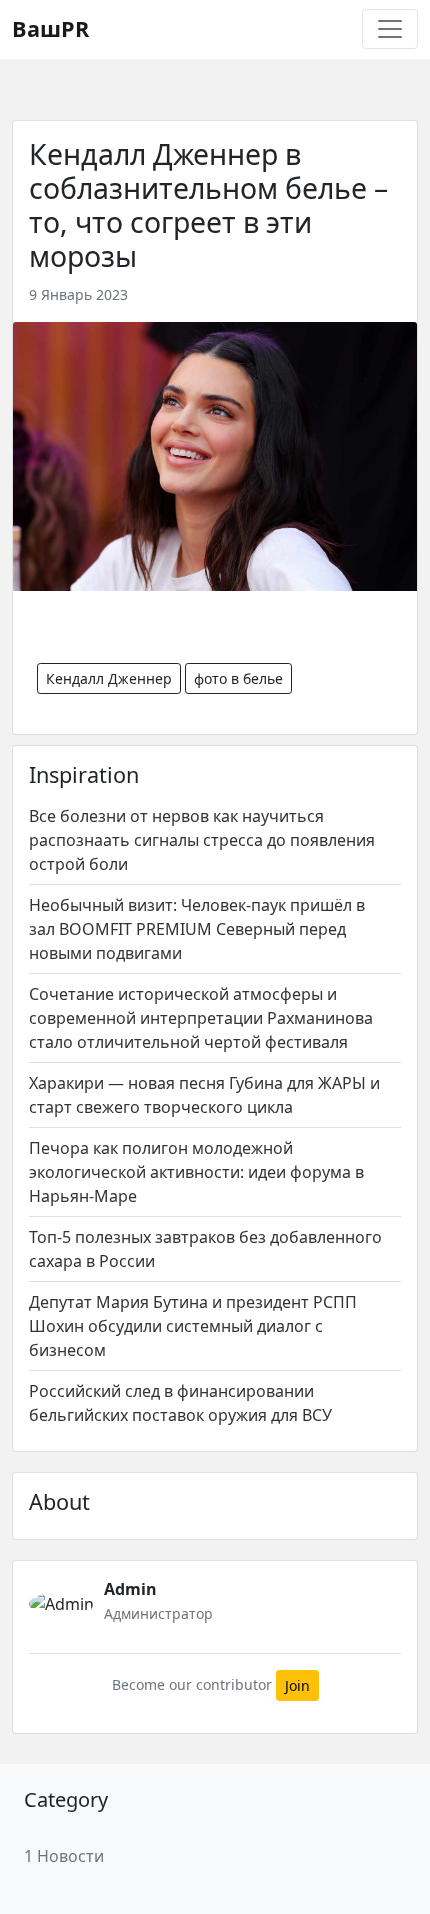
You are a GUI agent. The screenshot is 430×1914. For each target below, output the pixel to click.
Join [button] (297, 1685)
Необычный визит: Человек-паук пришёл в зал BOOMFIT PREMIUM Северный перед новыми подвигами (197, 929)
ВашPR (50, 28)
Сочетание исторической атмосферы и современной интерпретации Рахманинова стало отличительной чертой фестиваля (201, 1018)
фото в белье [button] (238, 678)
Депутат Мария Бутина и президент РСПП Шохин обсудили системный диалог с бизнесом (193, 1326)
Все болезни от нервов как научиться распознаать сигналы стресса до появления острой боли (202, 840)
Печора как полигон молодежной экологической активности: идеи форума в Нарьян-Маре (196, 1172)
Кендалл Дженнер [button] (109, 678)
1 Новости (64, 1856)
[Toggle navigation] (390, 29)
